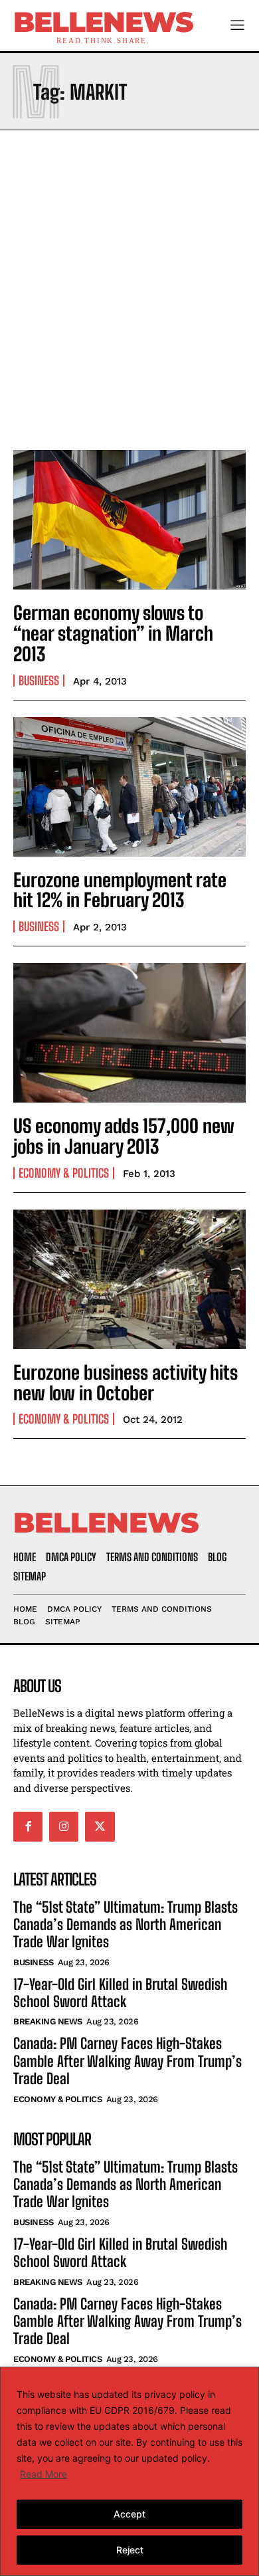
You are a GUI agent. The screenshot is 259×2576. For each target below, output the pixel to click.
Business (39, 681)
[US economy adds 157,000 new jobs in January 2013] (129, 1033)
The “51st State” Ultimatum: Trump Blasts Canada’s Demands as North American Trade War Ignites (126, 1925)
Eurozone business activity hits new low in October (126, 1383)
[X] (100, 1826)
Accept (129, 2514)
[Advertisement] (129, 286)
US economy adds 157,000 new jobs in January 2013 (124, 1136)
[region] (129, 2471)
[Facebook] (28, 1826)
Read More (43, 2474)
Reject (130, 2550)
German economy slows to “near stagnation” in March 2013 (113, 633)
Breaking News (48, 2021)
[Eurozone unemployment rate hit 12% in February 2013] (129, 787)
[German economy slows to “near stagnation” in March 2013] (129, 520)
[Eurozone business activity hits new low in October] (129, 1279)
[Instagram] (64, 1826)
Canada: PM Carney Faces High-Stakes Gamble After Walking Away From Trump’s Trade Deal (128, 2061)
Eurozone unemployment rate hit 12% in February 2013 (120, 890)
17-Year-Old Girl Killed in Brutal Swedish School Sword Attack (120, 1993)
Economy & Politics (64, 1173)
